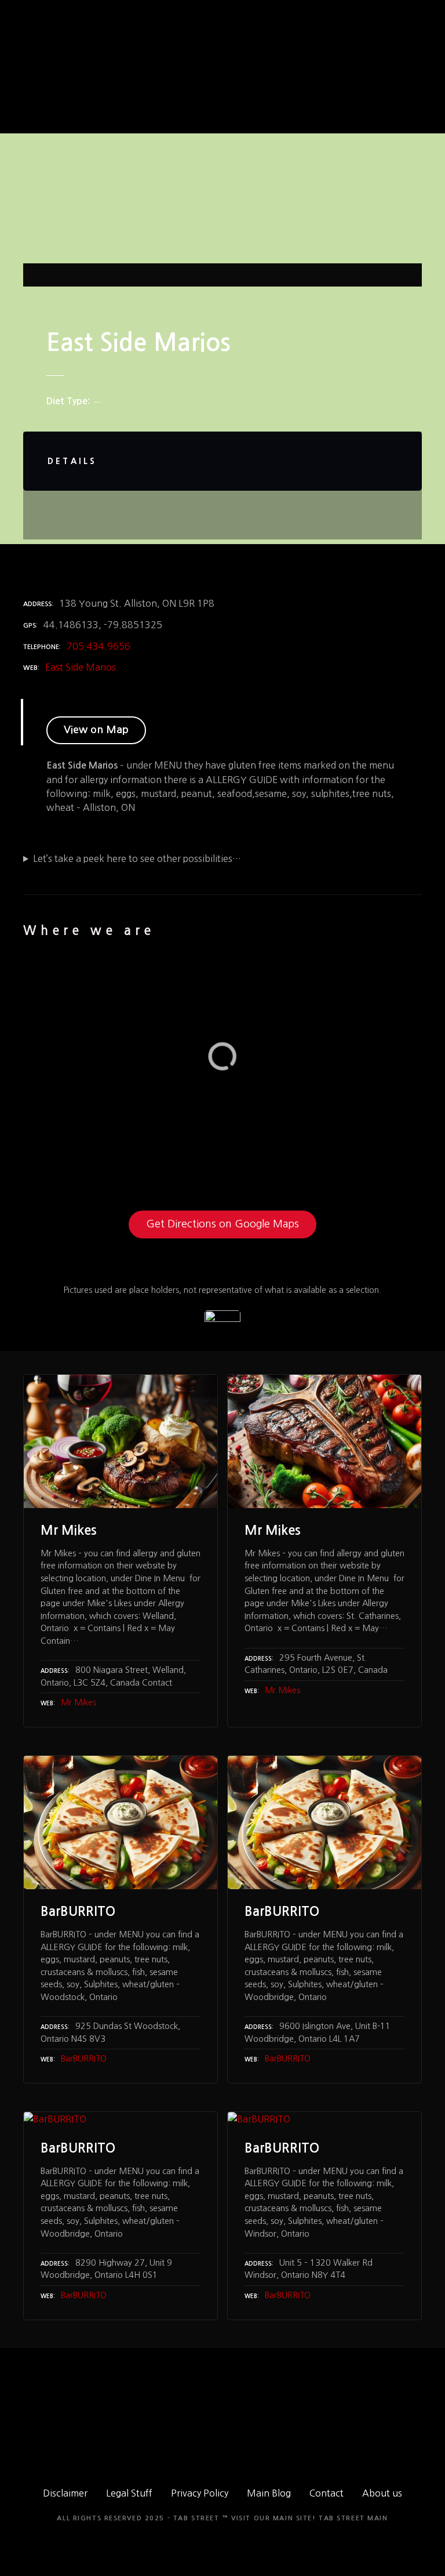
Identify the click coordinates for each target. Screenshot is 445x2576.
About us (382, 2493)
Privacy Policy (200, 2493)
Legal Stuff (129, 2493)
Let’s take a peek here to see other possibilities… (137, 858)
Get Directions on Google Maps (222, 1224)
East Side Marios (81, 667)
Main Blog (269, 2493)
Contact (327, 2493)
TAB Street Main (353, 2518)
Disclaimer (65, 2493)
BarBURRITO (84, 2059)
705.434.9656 (99, 646)
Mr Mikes (79, 1702)
